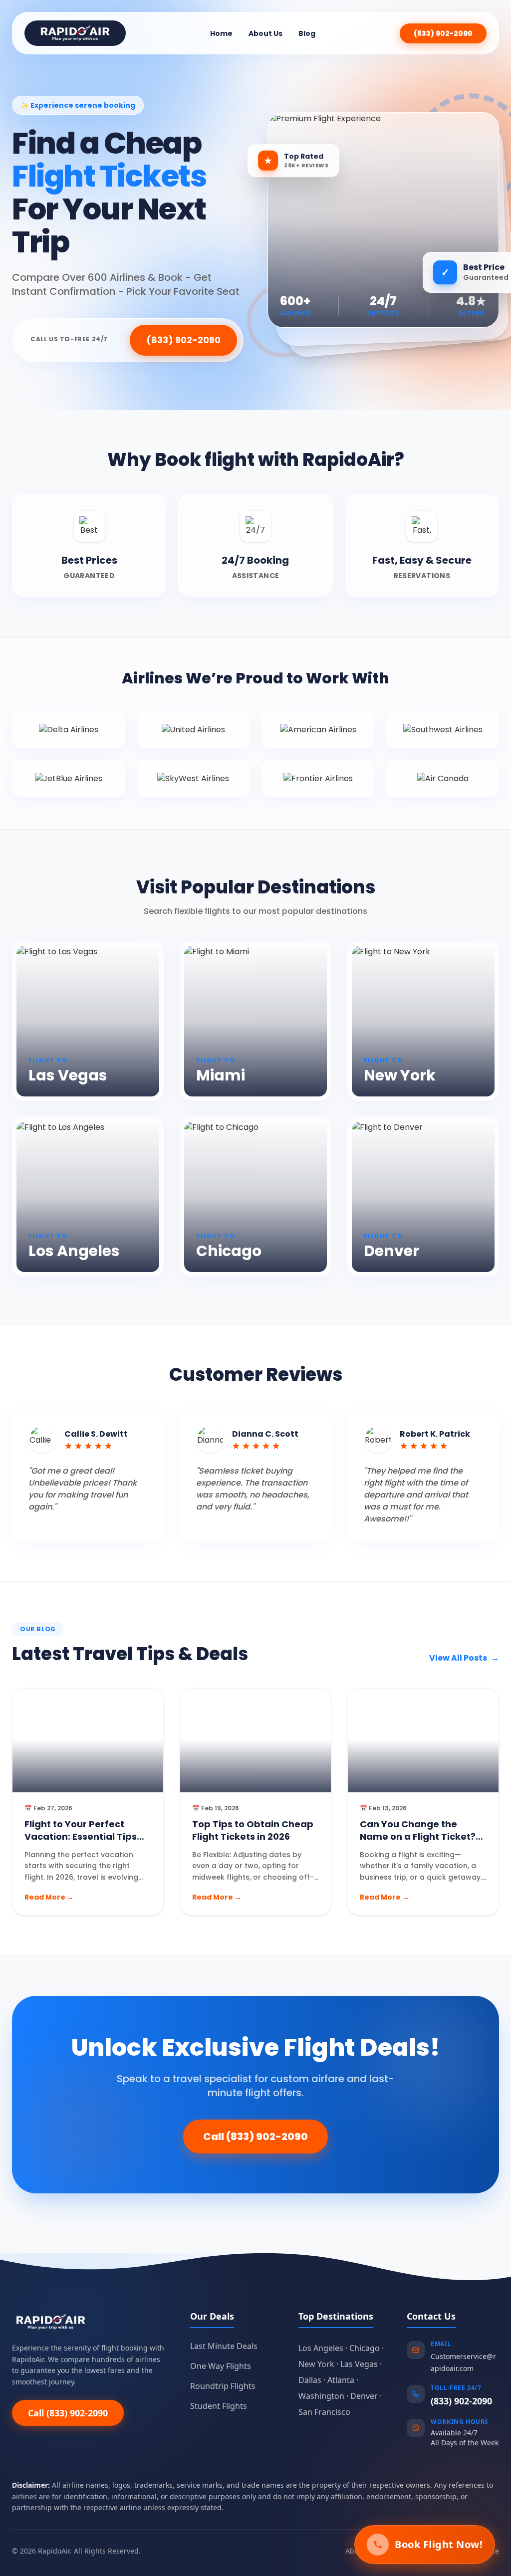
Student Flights (219, 2406)
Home (221, 33)
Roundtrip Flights (223, 2386)
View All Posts (464, 1658)
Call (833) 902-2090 (255, 2137)
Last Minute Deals (224, 2346)
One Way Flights (221, 2366)
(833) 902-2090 (443, 33)
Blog (307, 33)
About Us (265, 33)
